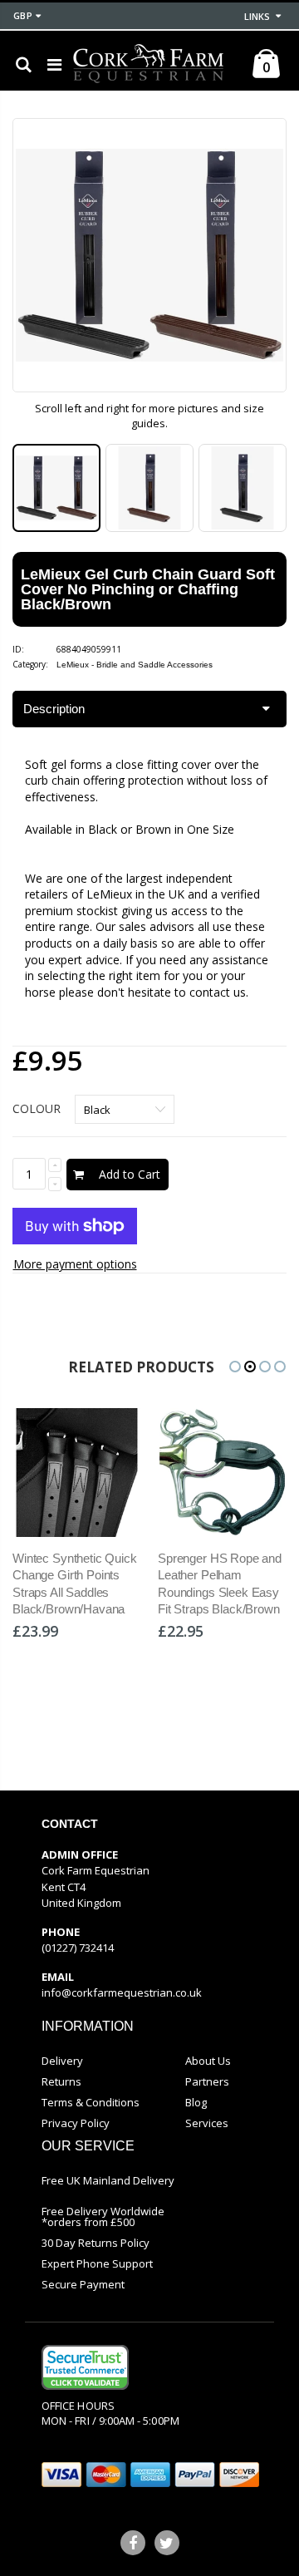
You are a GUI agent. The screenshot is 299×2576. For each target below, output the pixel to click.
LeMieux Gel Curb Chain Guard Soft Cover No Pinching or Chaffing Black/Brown (148, 589)
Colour (37, 1108)
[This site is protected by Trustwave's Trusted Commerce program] (85, 2367)
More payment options (75, 1264)
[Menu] (54, 64)
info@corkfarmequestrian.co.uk (122, 1992)
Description (54, 709)
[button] (235, 1367)
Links (257, 16)
